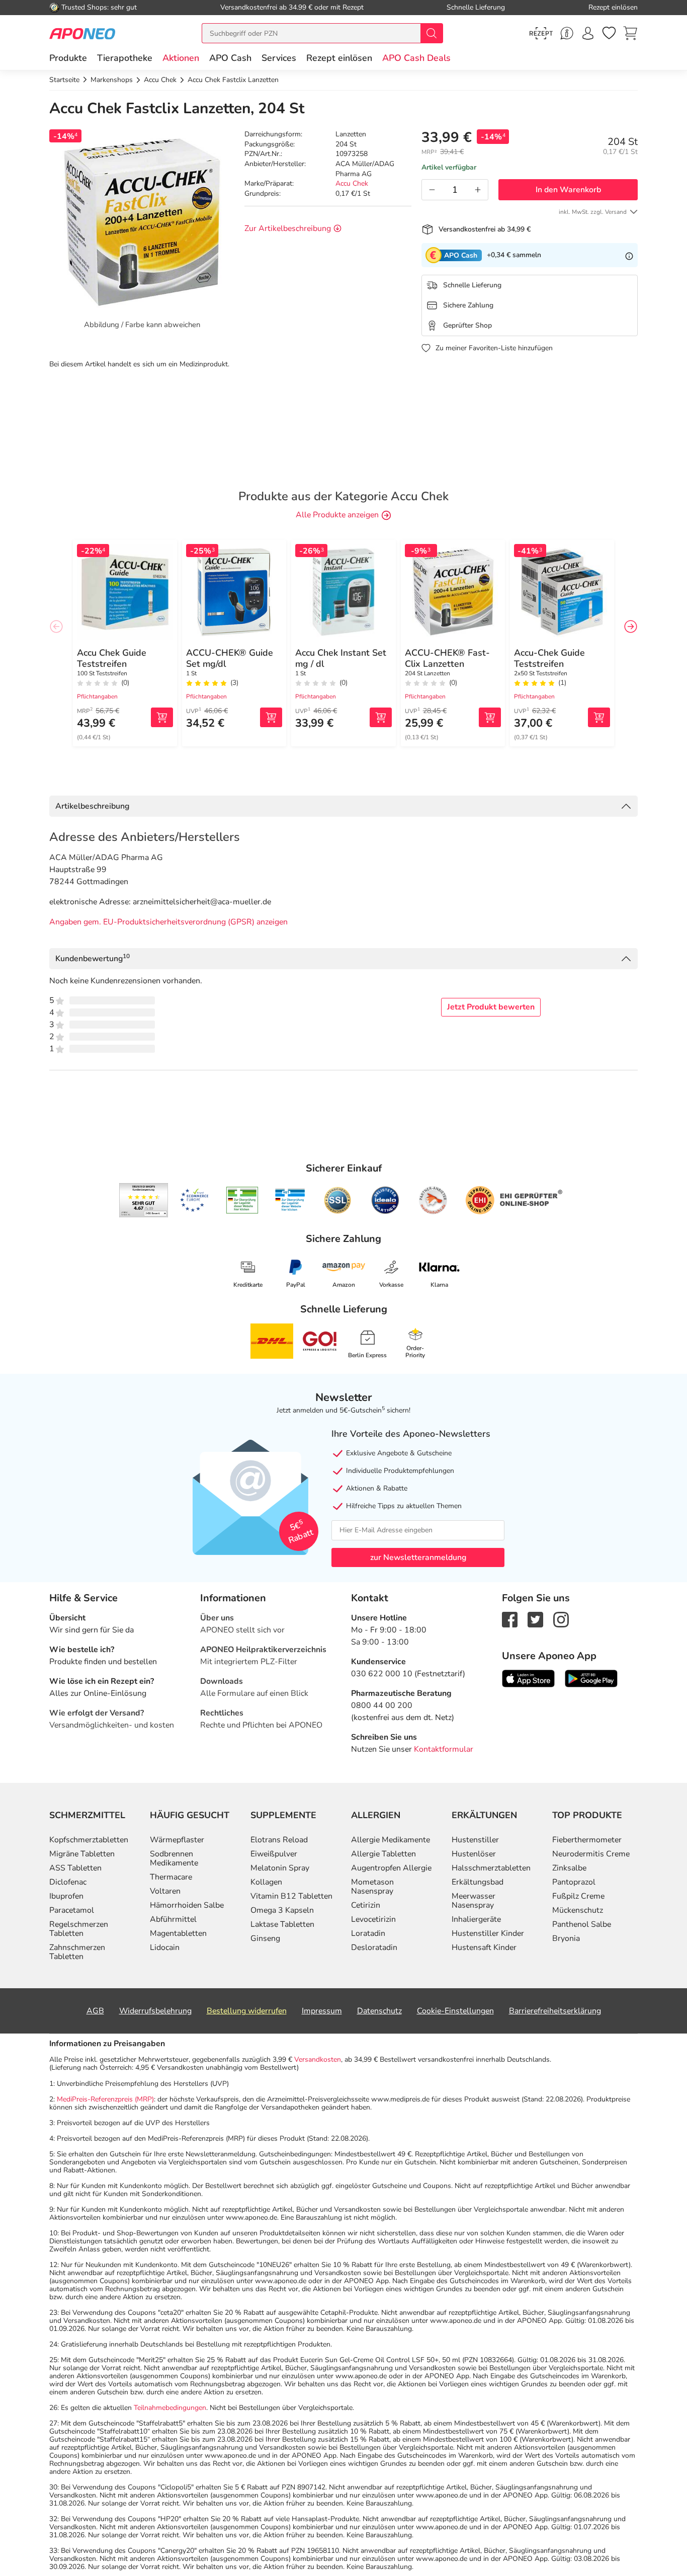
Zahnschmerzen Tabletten (77, 1952)
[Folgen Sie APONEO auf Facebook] (510, 1619)
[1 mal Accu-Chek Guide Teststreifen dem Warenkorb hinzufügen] (599, 717)
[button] (181, 58)
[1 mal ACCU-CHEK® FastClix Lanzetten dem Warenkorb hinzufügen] (490, 717)
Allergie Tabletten (383, 1854)
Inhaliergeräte (476, 1919)
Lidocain (165, 1947)
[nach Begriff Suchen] (432, 33)
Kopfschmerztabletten (89, 1840)
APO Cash (230, 58)
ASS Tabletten (75, 1868)
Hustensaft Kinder (484, 1947)
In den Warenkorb (568, 190)
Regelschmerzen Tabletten (79, 1929)
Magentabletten (178, 1933)
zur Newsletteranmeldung (418, 1557)
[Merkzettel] (609, 33)
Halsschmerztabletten (491, 1868)
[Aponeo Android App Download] (591, 1678)
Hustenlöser (474, 1854)
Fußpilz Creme (578, 1896)
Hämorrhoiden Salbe (187, 1905)
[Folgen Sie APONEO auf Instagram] (561, 1619)
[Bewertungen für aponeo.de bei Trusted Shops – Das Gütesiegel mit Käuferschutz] (144, 1200)
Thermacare (171, 1877)
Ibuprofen (66, 1896)
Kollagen (266, 1882)
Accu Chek (352, 183)
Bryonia (566, 1938)
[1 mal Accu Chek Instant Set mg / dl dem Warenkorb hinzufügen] (381, 717)
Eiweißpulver (274, 1854)
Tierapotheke (125, 58)
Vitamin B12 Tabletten (291, 1896)
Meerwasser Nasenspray (474, 1901)
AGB (95, 2011)
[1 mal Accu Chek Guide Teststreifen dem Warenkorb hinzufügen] (162, 717)
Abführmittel (173, 1919)
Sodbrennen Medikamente (174, 1858)
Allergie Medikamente (391, 1840)
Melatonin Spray (280, 1868)
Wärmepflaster (177, 1840)
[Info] (629, 255)
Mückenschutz (578, 1910)
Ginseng (265, 1938)
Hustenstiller (475, 1840)
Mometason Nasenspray (372, 1887)
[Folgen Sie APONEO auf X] (535, 1619)
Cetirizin (366, 1905)
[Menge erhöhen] (478, 190)
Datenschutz (379, 2011)
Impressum (322, 2011)
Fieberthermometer (587, 1840)
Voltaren (165, 1891)
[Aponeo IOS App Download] (528, 1678)
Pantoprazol (574, 1882)
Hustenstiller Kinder (488, 1933)
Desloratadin (374, 1947)
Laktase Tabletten (282, 1924)
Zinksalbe (569, 1868)
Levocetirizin (373, 1919)
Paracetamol (72, 1910)
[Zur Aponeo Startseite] (82, 33)
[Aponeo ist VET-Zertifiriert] (290, 1200)
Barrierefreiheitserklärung (555, 2011)
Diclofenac (68, 1882)
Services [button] (279, 58)
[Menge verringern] (432, 190)
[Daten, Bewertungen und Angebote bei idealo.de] (385, 1200)
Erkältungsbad (478, 1882)
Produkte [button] (68, 58)
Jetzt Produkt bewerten (491, 1007)
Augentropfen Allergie (391, 1868)
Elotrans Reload (279, 1840)
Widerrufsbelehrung (155, 2011)
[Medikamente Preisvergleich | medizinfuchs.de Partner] (433, 1200)
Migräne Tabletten (82, 1854)
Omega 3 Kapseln (282, 1910)
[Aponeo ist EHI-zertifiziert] (194, 1200)
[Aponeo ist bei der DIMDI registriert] (242, 1200)
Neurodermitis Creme (591, 1854)
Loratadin (368, 1933)
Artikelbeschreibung (92, 806)
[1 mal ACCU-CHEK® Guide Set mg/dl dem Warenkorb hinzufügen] (271, 717)
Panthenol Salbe (582, 1924)
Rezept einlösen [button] (339, 58)
